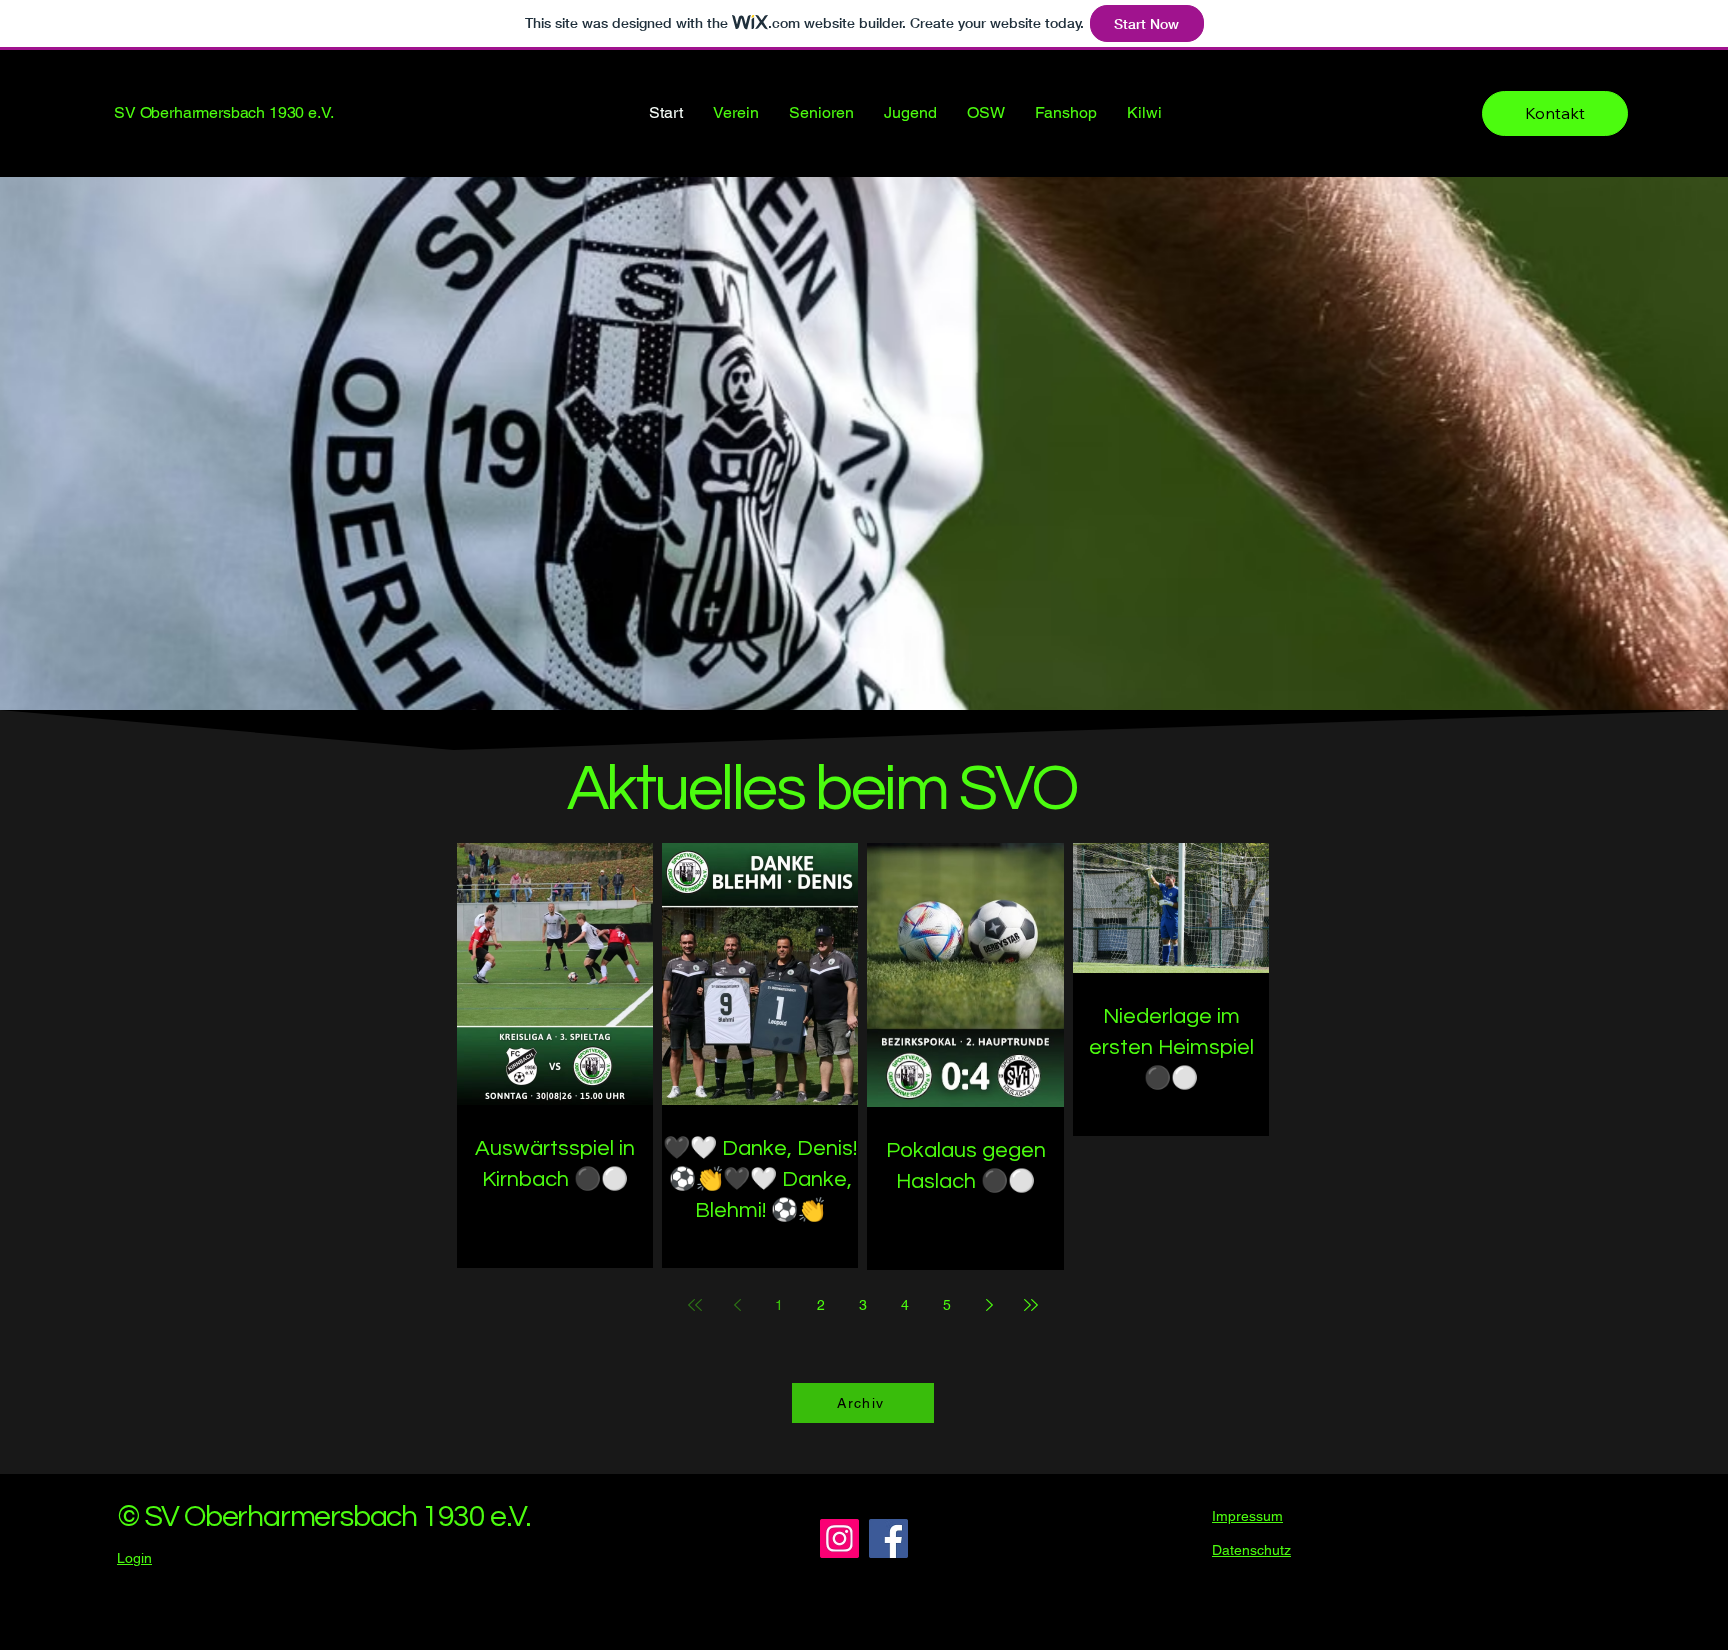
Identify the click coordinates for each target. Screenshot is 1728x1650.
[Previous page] (737, 1305)
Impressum (1247, 1516)
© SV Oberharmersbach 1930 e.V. (324, 1516)
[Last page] (1031, 1305)
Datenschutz (1251, 1550)
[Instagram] (839, 1538)
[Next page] (989, 1305)
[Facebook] (888, 1538)
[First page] (695, 1305)
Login (134, 1558)
